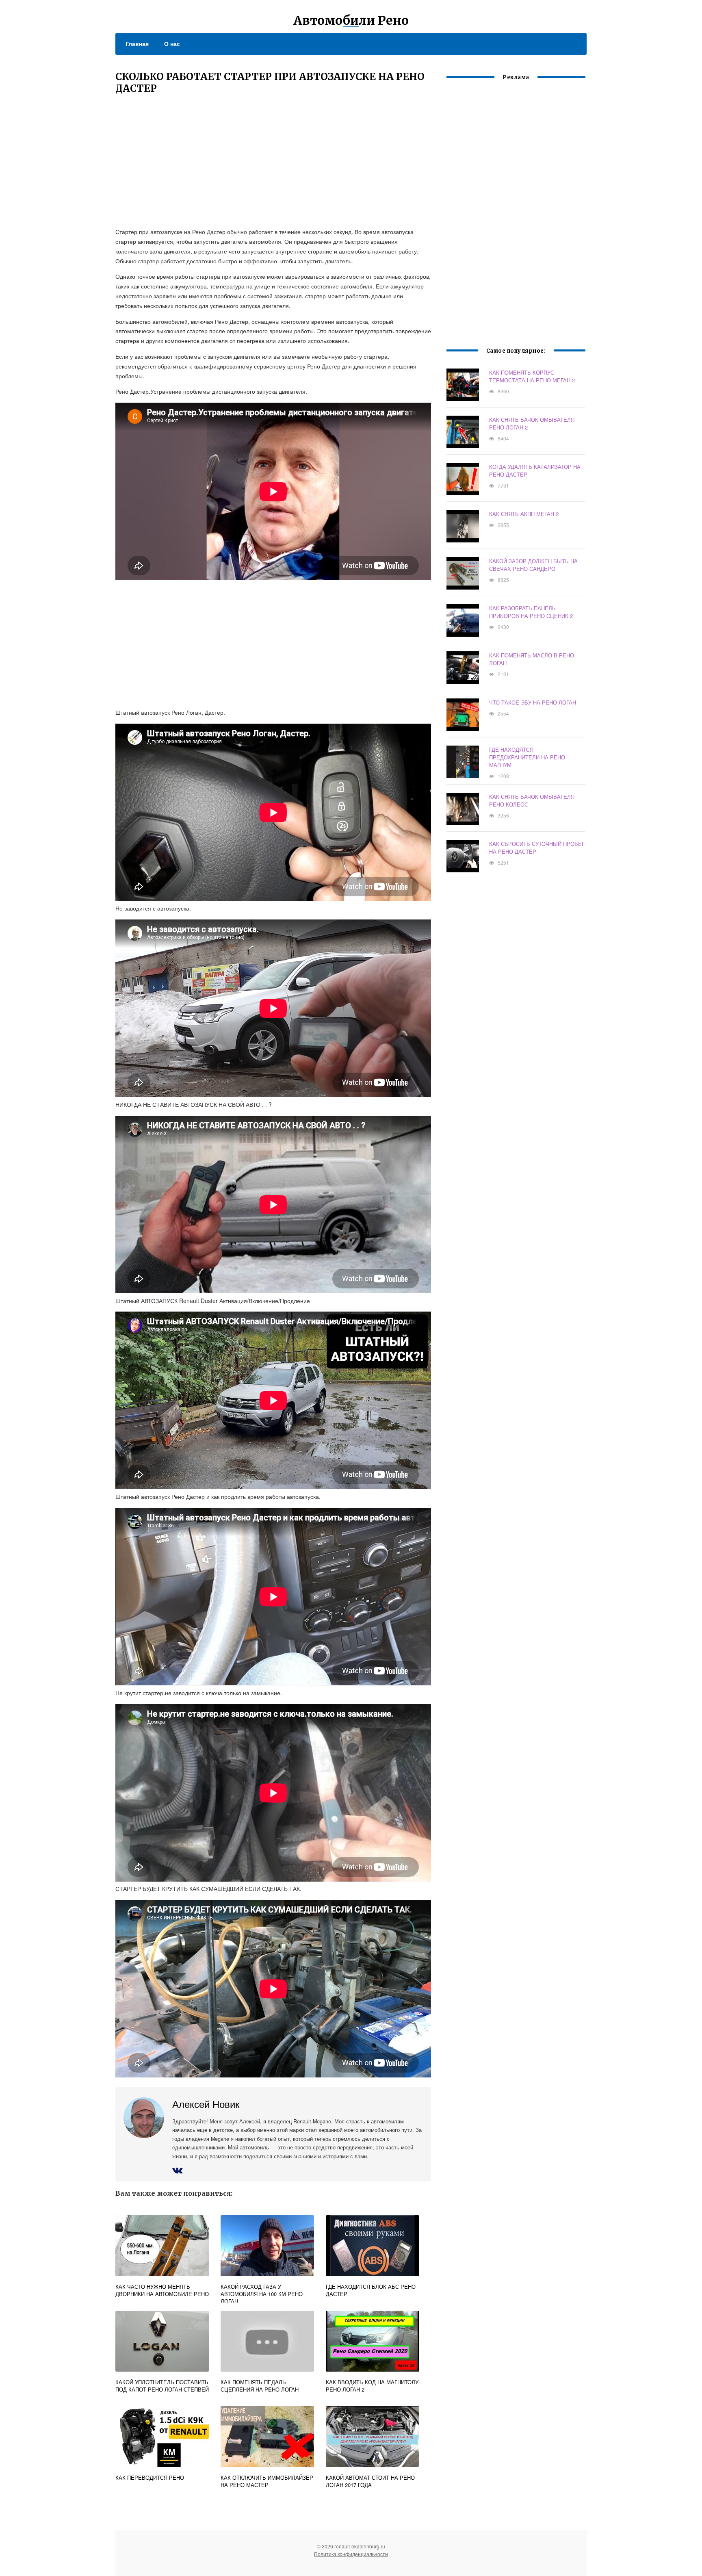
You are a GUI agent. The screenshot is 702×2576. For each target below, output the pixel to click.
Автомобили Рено (351, 20)
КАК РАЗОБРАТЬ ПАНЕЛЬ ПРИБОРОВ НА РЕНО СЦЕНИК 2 (531, 612)
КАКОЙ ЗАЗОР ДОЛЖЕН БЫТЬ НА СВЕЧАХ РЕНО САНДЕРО (533, 565)
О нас (172, 43)
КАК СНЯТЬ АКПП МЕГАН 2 (524, 514)
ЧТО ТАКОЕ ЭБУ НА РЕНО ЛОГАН (533, 702)
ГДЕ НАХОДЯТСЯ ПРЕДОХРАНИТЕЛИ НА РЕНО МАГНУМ (527, 757)
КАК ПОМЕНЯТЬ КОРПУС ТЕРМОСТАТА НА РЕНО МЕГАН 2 (532, 376)
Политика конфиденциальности (351, 2554)
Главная (137, 43)
